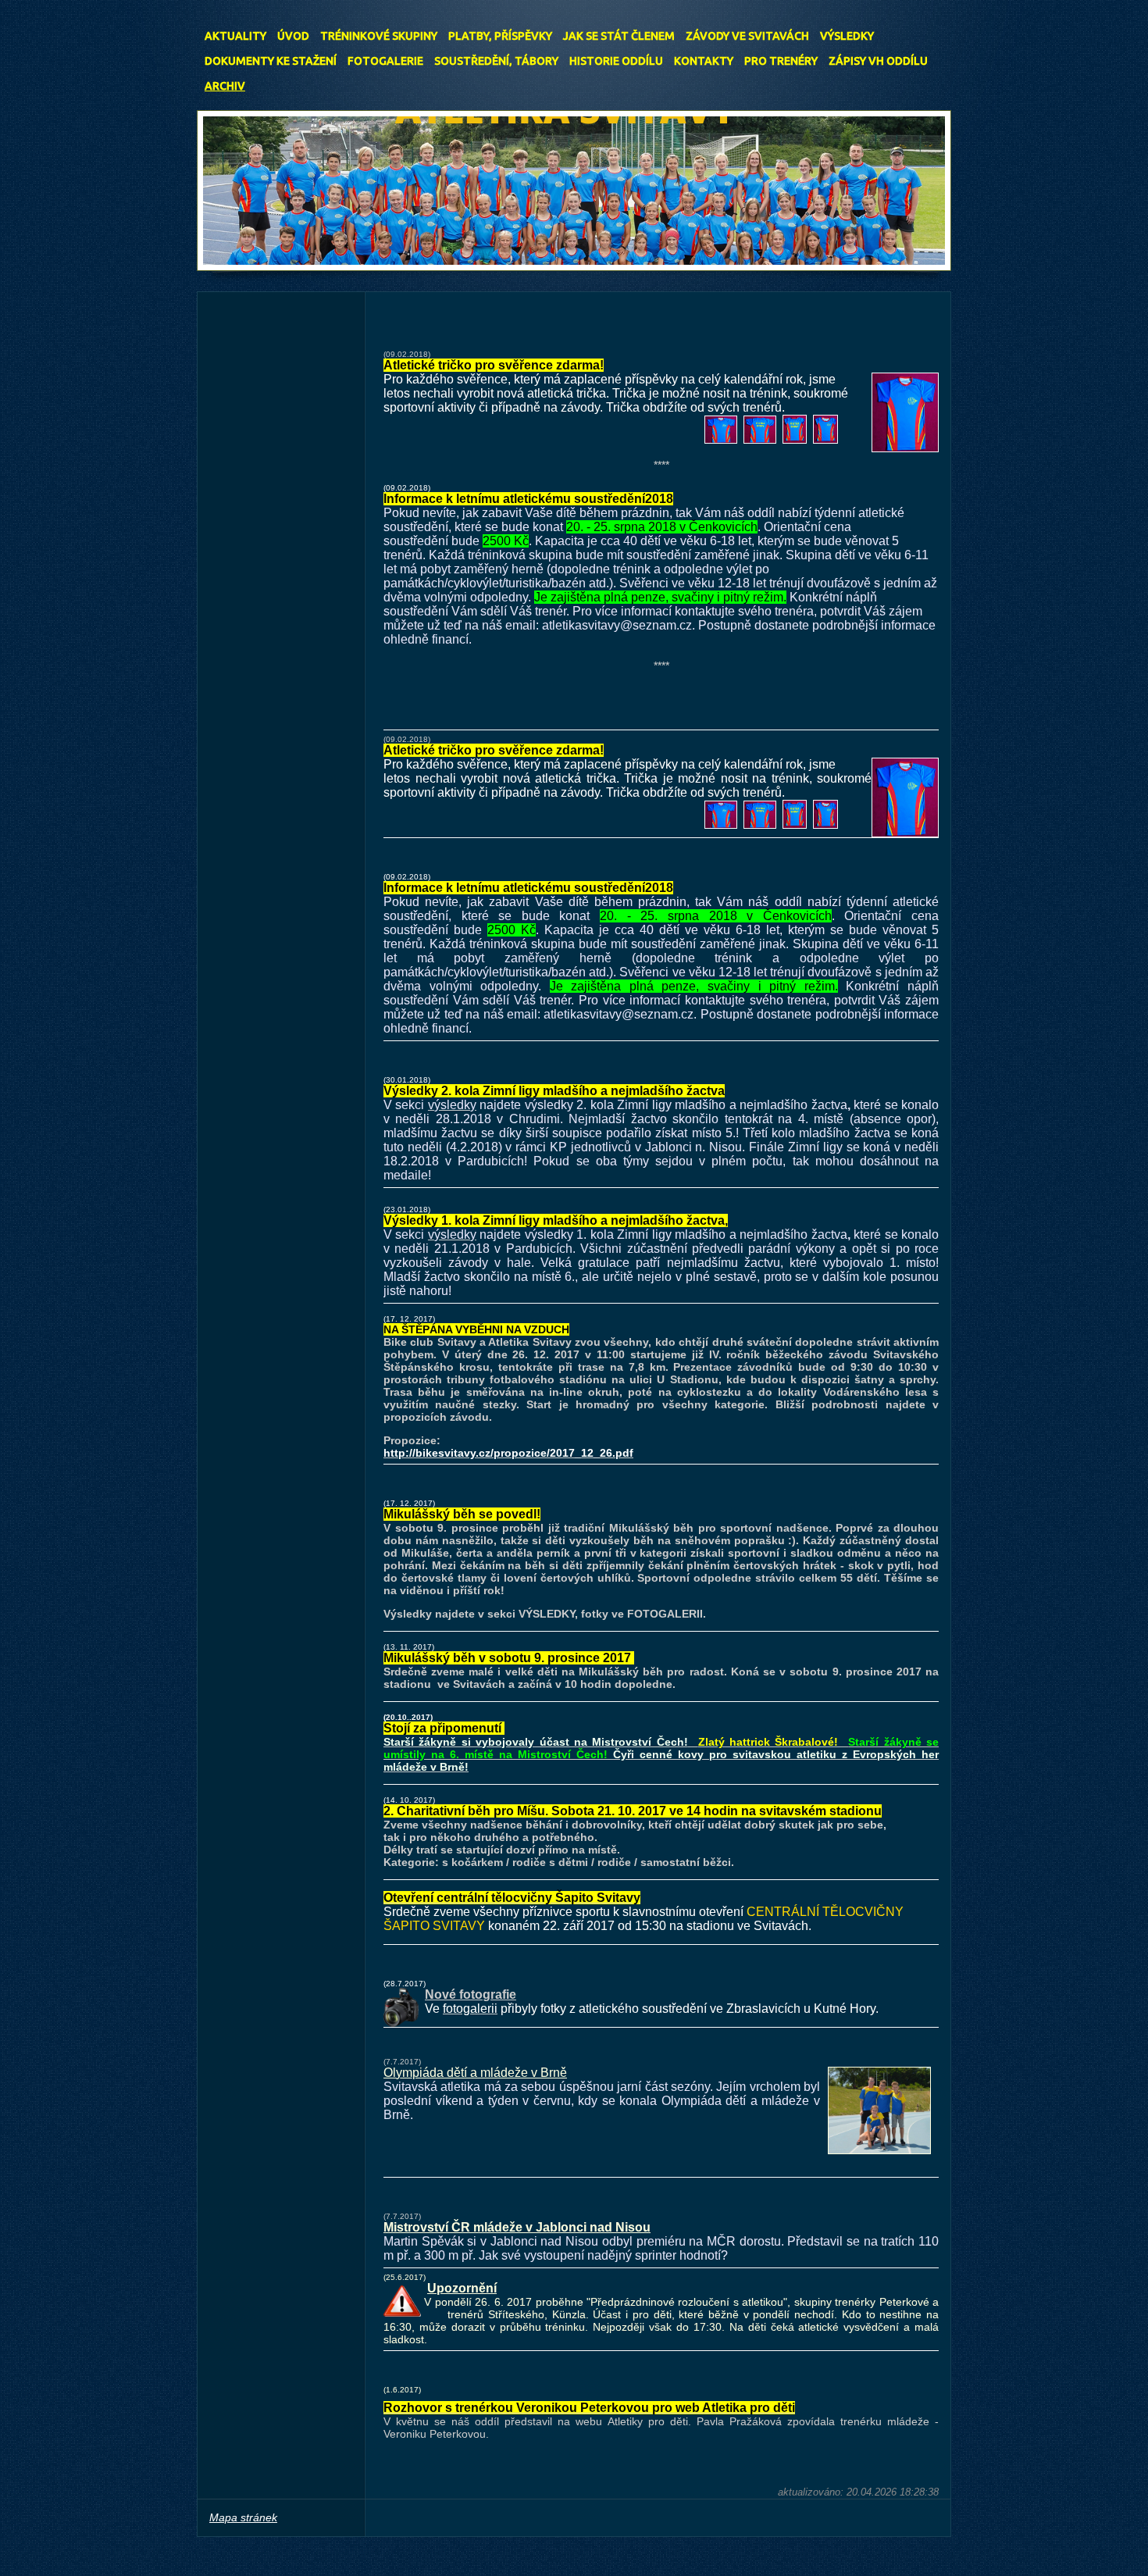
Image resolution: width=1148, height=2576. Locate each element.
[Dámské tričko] (825, 440)
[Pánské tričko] (721, 440)
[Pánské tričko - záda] (760, 440)
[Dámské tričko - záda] (795, 440)
